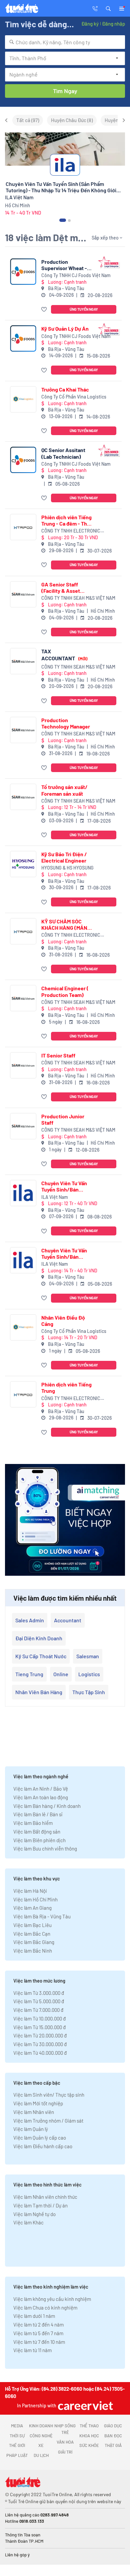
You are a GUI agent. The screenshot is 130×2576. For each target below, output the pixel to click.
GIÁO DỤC (113, 2426)
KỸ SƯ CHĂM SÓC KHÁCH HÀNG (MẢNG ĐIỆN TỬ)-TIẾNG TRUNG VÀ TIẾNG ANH (67, 924)
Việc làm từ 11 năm (32, 2350)
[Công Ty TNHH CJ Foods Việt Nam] (23, 272)
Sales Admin (30, 1620)
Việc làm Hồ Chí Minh (35, 1899)
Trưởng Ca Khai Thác (65, 389)
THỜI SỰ (17, 2436)
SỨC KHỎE (89, 2445)
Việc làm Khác (28, 2222)
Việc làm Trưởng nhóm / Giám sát (48, 2121)
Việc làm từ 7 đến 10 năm (39, 2342)
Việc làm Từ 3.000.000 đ (39, 1993)
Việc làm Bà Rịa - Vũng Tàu (42, 1916)
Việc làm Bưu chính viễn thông (45, 1849)
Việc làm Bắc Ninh (33, 1951)
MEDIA (17, 2426)
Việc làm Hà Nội (30, 1891)
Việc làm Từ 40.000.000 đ (40, 2053)
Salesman (88, 1656)
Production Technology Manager (66, 723)
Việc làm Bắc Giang (34, 1942)
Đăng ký (90, 24)
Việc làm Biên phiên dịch (39, 1840)
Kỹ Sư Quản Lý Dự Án (65, 328)
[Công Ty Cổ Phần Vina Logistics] (23, 399)
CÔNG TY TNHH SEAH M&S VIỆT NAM (78, 598)
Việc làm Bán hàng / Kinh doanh (47, 1806)
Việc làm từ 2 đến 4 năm (38, 2325)
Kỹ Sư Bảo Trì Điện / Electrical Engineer (64, 857)
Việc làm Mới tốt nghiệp (38, 2103)
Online (61, 1674)
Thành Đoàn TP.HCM (24, 2541)
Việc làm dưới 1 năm (34, 2316)
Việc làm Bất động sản (37, 1832)
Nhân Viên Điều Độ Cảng (63, 1321)
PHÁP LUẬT (17, 2455)
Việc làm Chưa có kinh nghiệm (45, 2308)
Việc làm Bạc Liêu (32, 1925)
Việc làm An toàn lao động (41, 1797)
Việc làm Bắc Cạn (32, 1934)
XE (41, 2445)
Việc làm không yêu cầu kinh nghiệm (52, 2299)
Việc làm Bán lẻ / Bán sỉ (38, 1814)
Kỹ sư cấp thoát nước (41, 1656)
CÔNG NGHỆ (41, 2436)
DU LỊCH (41, 2455)
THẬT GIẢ (113, 2445)
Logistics (89, 1674)
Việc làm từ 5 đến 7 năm (38, 2333)
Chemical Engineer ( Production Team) (65, 991)
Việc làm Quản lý (31, 2129)
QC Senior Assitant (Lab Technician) (63, 453)
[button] (108, 8)
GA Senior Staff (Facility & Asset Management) (61, 587)
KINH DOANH (41, 2426)
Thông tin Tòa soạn (23, 2535)
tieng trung (29, 1674)
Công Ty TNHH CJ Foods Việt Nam (76, 275)
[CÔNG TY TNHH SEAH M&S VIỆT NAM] (23, 594)
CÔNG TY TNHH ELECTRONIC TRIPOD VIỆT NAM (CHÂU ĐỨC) (72, 531)
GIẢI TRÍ (65, 2452)
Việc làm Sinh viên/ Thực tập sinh (49, 2095)
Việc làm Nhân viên (34, 2112)
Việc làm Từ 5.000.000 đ (39, 2001)
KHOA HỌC (89, 2436)
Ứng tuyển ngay (84, 309)
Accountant (68, 1620)
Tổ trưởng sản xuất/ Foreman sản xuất (64, 790)
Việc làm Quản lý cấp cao (40, 2138)
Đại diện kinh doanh (39, 1638)
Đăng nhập (113, 24)
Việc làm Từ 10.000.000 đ (39, 2018)
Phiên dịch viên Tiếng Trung (66, 1387)
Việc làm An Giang (32, 1908)
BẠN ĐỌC (113, 2436)
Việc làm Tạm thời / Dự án (40, 2205)
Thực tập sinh (89, 1692)
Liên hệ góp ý (17, 2555)
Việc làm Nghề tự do (34, 2214)
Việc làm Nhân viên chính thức (45, 2197)
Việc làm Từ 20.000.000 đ (40, 2035)
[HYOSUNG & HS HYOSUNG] (23, 864)
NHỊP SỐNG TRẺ (65, 2429)
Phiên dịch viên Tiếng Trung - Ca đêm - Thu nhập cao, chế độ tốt (66, 520)
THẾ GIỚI (17, 2445)
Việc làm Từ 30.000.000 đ (40, 2044)
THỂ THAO (89, 2426)
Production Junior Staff (63, 1119)
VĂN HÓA (65, 2442)
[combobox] (65, 42)
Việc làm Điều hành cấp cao (43, 2146)
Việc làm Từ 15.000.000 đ (39, 2027)
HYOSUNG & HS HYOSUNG (67, 868)
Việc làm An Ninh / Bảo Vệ (41, 1789)
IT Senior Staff (58, 1055)
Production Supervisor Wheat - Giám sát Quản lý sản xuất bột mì (65, 265)
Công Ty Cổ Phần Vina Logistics (74, 397)
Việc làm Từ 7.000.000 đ (38, 2010)
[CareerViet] (85, 2406)
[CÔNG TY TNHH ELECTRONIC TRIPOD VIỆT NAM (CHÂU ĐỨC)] (23, 527)
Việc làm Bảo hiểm (33, 1823)
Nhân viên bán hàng (39, 1692)
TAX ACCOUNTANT (64, 654)
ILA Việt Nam (55, 1197)
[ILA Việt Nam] (23, 1193)
